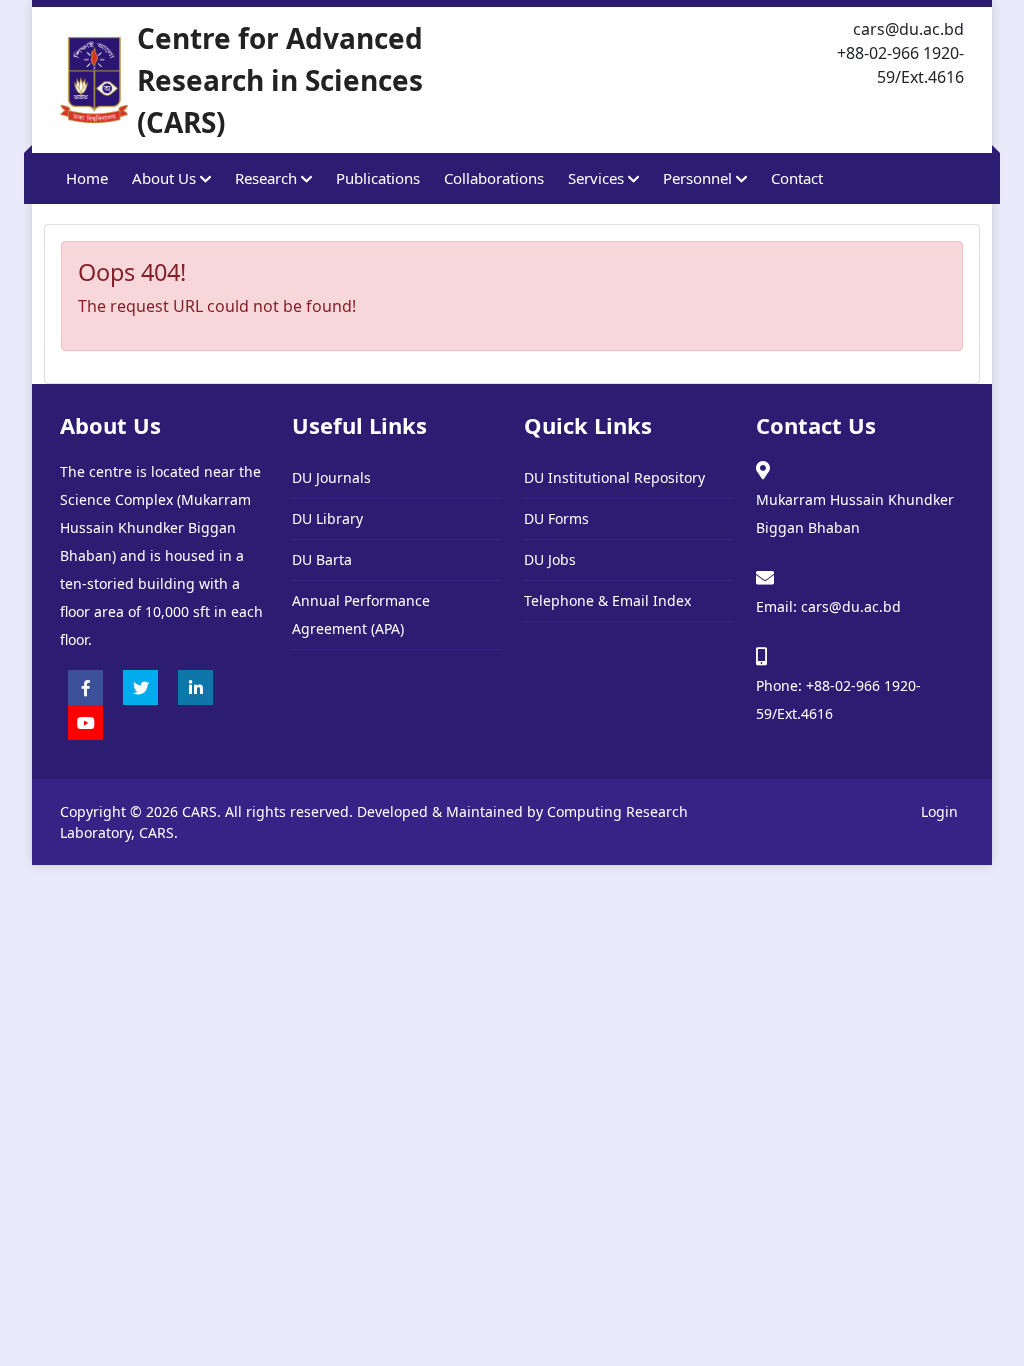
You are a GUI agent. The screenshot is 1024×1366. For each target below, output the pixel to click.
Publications (378, 178)
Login (939, 811)
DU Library (327, 518)
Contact (797, 178)
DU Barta (322, 559)
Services (598, 178)
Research (268, 178)
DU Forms (556, 518)
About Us (166, 178)
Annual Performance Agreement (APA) (361, 614)
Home (87, 178)
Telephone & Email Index (607, 600)
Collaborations (494, 178)
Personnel (699, 178)
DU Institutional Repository (614, 477)
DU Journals (331, 477)
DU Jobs (550, 559)
